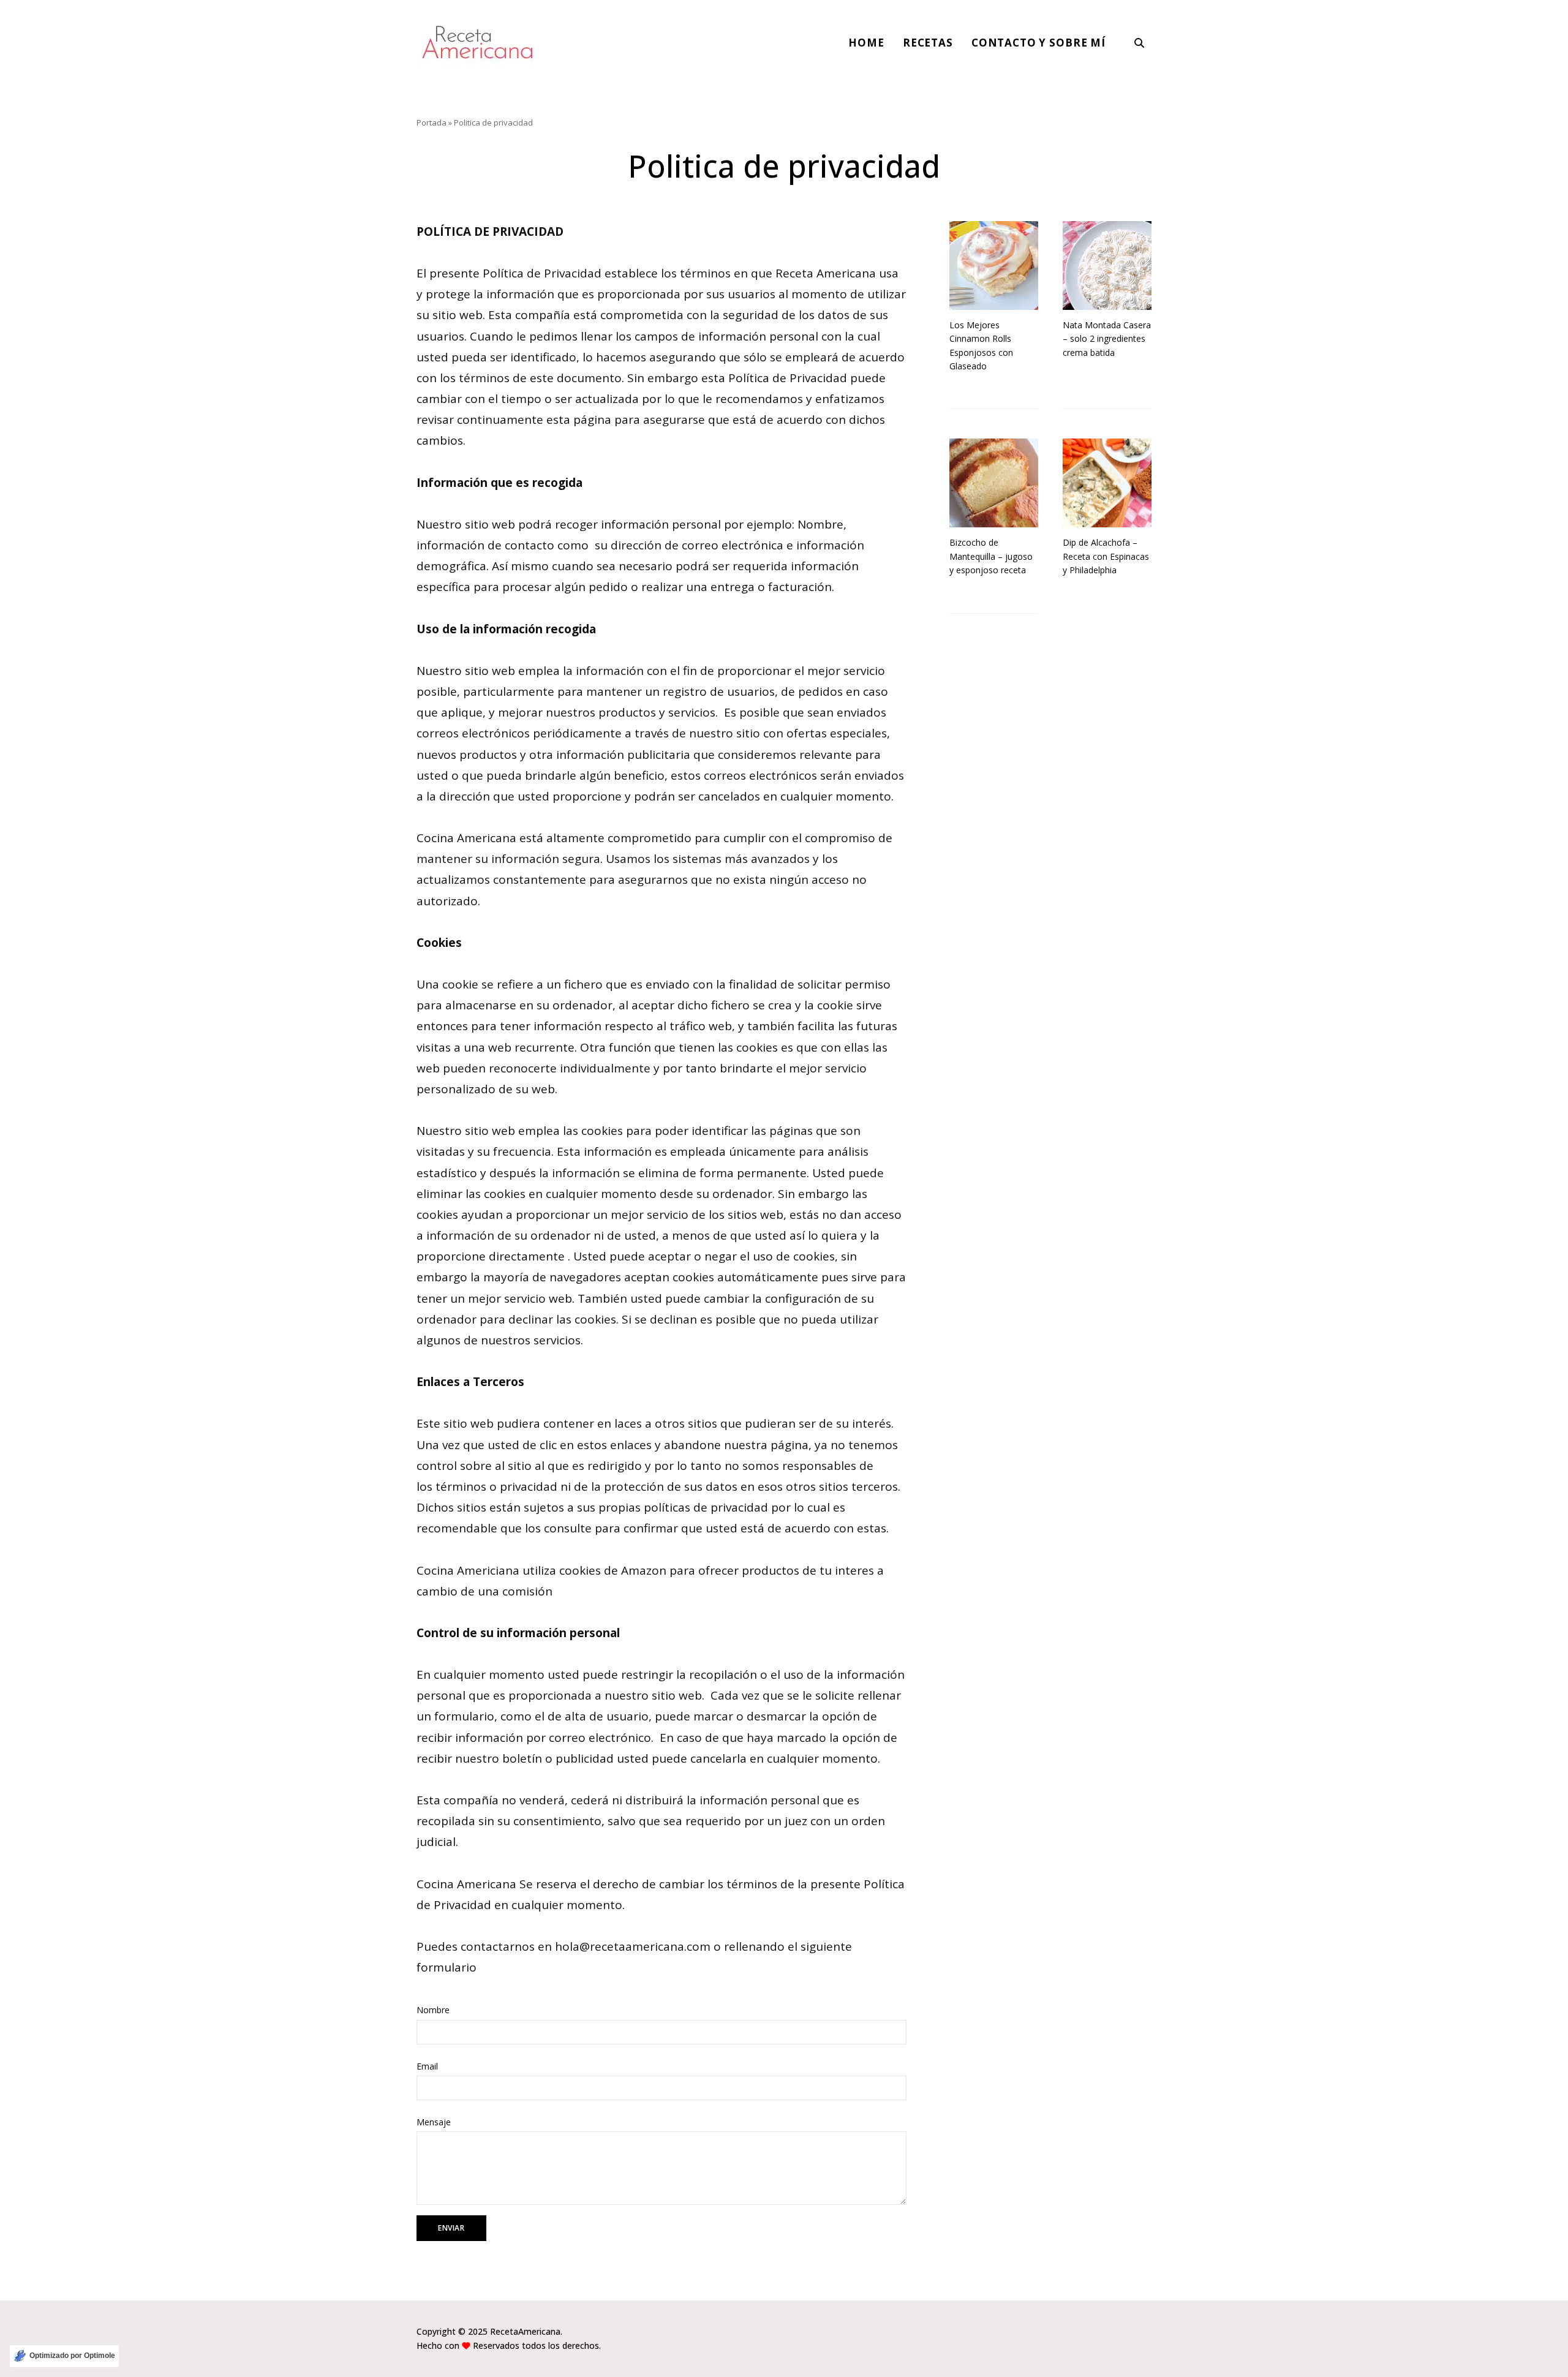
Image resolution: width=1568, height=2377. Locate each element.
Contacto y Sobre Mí (1038, 43)
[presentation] (994, 266)
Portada (432, 122)
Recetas (928, 43)
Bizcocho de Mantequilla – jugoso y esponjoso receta (991, 556)
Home (866, 43)
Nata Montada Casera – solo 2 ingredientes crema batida (1107, 339)
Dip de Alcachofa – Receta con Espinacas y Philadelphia (1106, 556)
